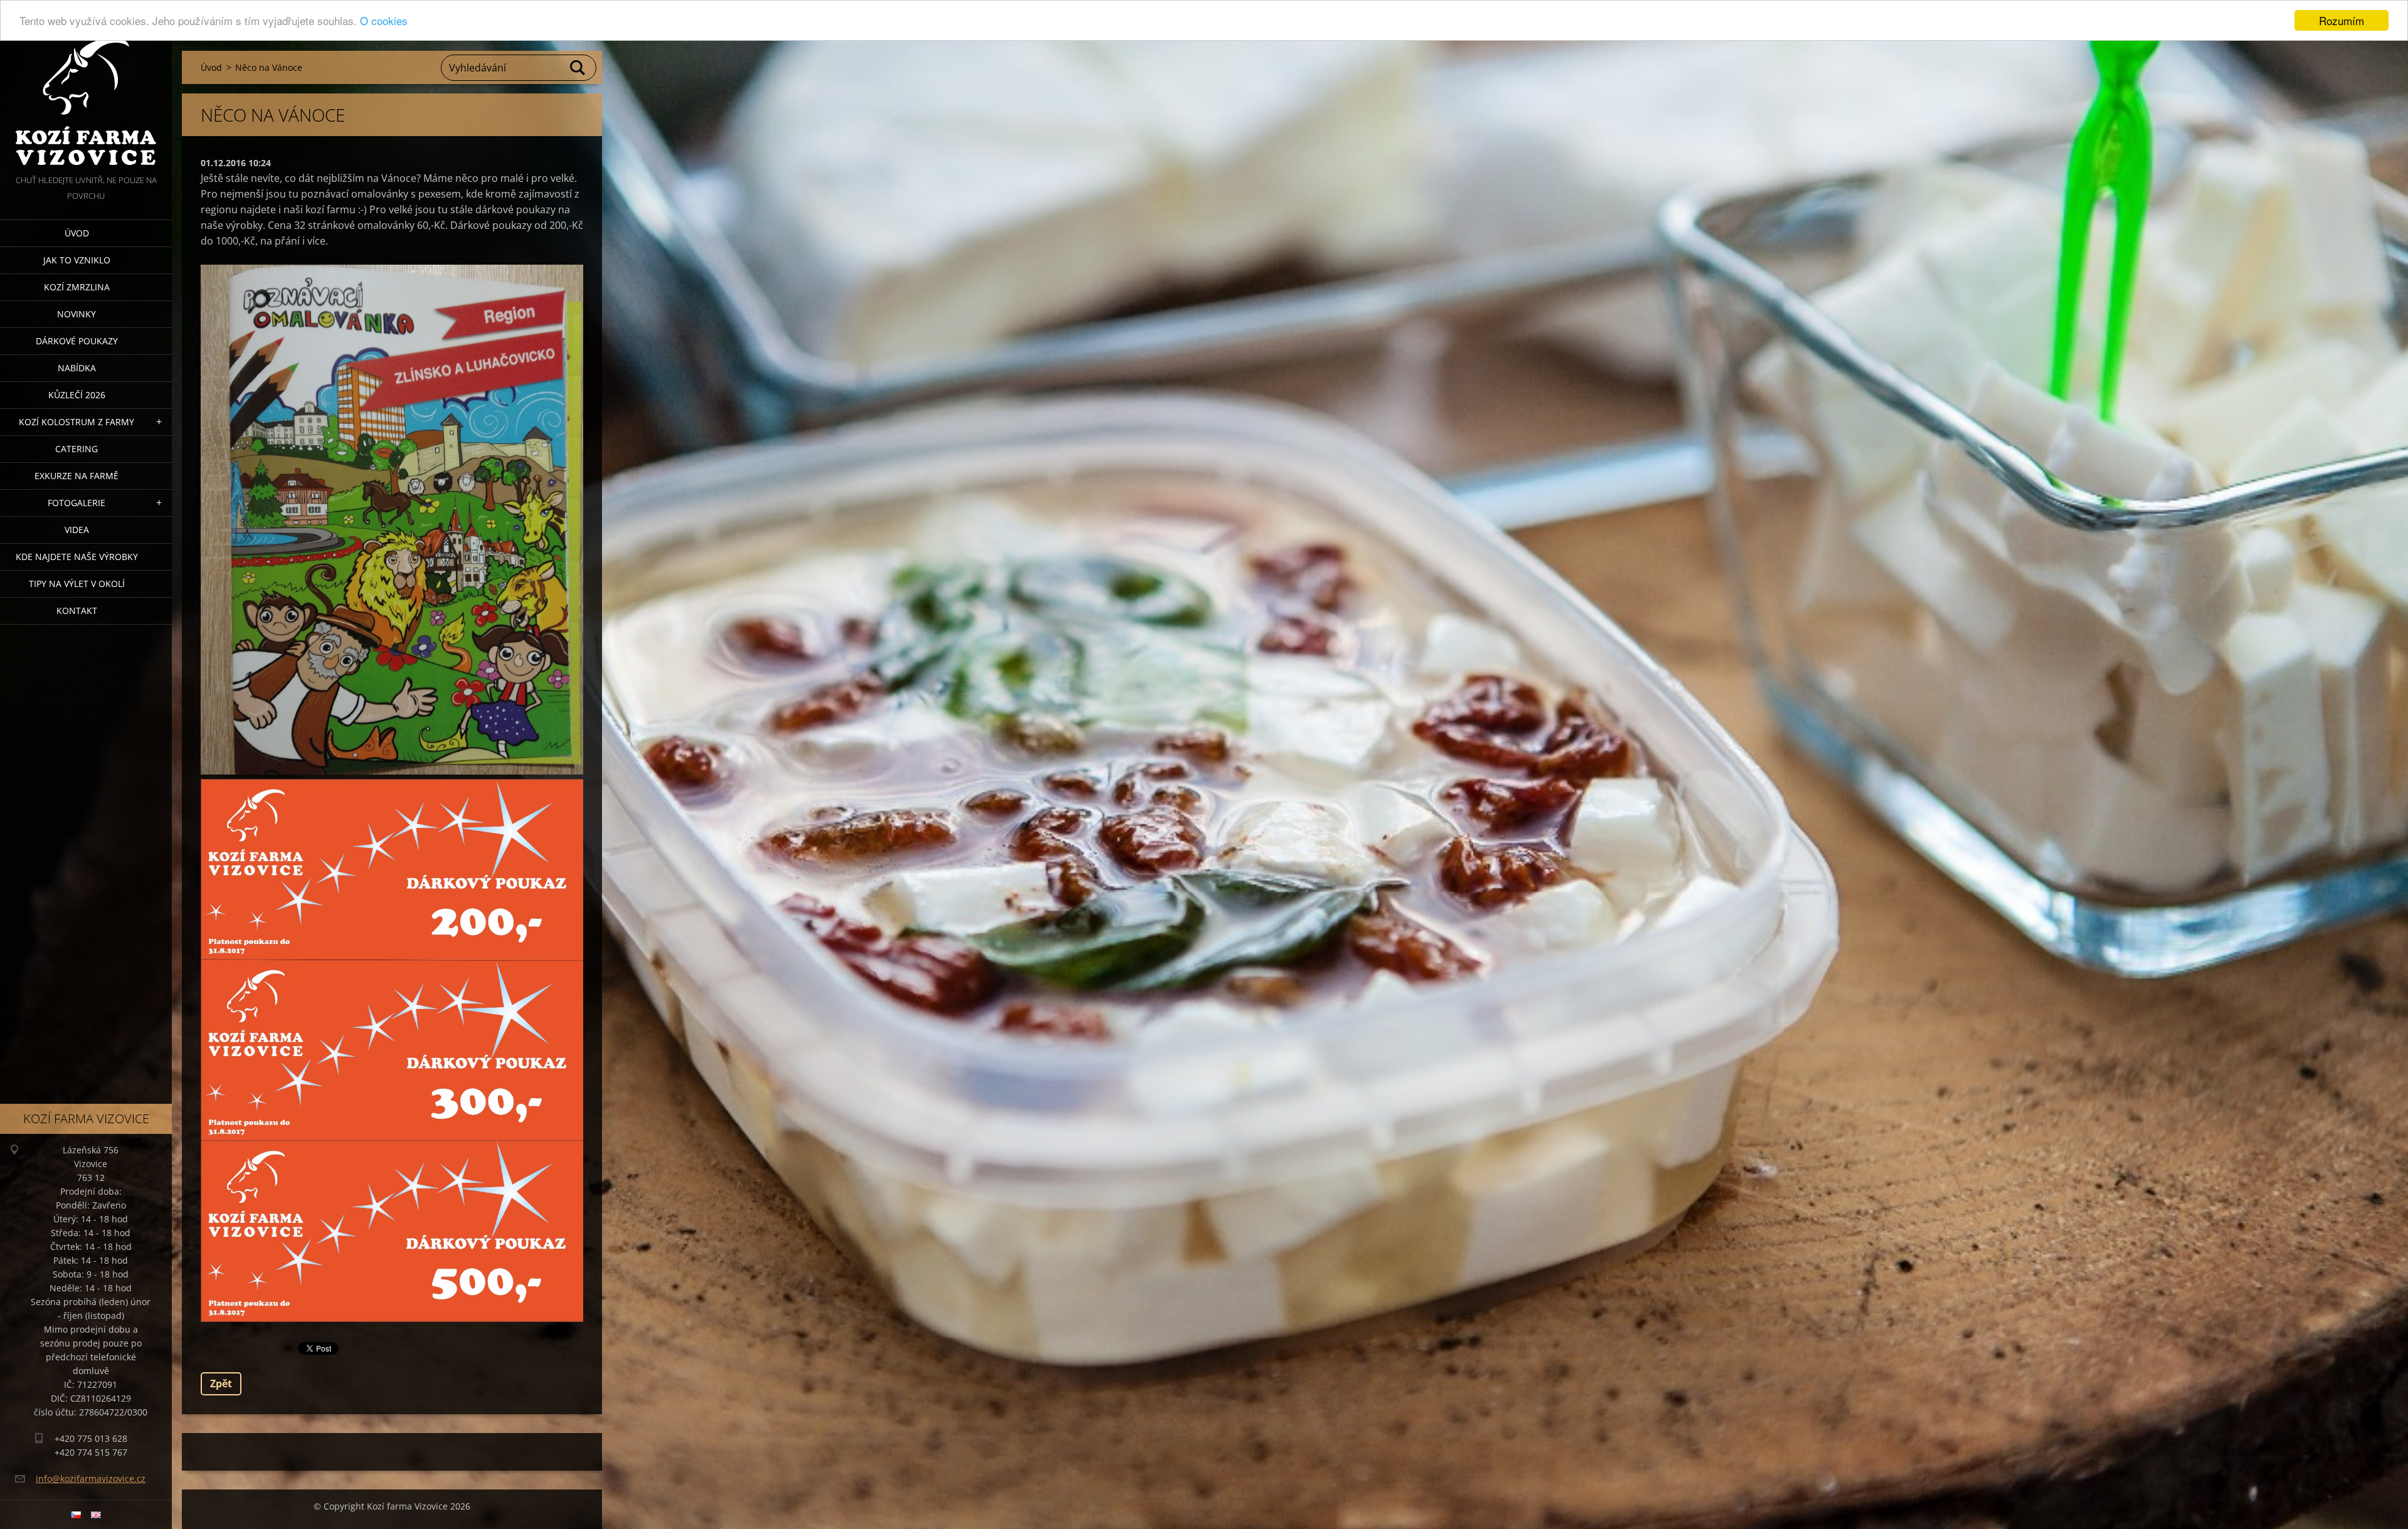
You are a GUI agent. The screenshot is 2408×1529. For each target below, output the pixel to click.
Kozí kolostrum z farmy (77, 422)
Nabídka (77, 368)
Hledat (578, 68)
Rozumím (2342, 20)
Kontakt (77, 611)
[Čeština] (76, 1515)
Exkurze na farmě (77, 476)
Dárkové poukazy (77, 341)
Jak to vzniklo (77, 260)
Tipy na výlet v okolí (77, 584)
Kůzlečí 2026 (77, 395)
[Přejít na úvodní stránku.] (86, 86)
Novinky (77, 314)
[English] (96, 1515)
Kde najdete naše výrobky (77, 557)
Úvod (77, 233)
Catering (77, 449)
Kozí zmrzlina (77, 287)
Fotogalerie (77, 503)
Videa (77, 530)
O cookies (384, 21)
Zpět (221, 1384)
